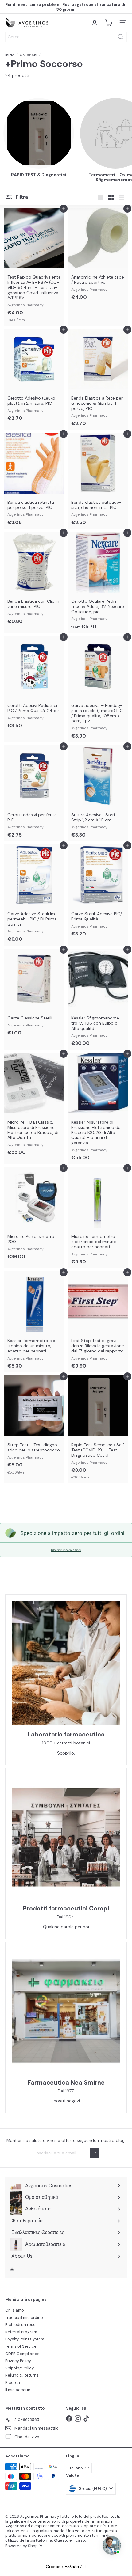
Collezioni (28, 55)
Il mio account (19, 2390)
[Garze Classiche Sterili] (34, 994)
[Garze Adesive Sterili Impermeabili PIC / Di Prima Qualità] (34, 895)
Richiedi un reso (20, 2325)
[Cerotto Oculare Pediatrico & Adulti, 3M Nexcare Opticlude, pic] (98, 582)
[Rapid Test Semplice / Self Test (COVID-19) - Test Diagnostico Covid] (98, 1429)
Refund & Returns (22, 2375)
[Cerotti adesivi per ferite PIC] (34, 793)
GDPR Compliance (22, 2354)
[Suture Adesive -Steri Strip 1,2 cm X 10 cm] (98, 793)
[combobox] (66, 37)
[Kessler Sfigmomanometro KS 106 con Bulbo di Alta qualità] (98, 999)
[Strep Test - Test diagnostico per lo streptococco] (34, 1427)
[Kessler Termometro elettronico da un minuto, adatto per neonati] (34, 1322)
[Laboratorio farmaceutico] (66, 1663)
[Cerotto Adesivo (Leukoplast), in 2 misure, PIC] (34, 377)
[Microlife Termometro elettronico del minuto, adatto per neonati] (98, 1218)
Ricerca (13, 2383)
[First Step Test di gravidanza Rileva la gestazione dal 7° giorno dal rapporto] (98, 1322)
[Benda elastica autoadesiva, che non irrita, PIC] (98, 481)
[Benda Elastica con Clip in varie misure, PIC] (34, 580)
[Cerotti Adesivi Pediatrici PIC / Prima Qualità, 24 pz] (34, 684)
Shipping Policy (19, 2368)
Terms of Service (21, 2346)
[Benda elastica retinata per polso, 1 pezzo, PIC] (34, 481)
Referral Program (21, 2332)
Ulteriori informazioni (66, 1550)
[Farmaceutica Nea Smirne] (66, 2011)
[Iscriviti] (95, 2153)
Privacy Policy (18, 2361)
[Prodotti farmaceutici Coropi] (66, 1837)
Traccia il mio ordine (24, 2318)
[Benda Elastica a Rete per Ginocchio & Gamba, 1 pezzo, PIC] (98, 379)
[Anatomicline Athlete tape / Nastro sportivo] (98, 256)
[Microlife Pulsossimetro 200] (34, 1215)
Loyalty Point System (25, 2339)
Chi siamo (15, 2310)
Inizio (10, 55)
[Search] (121, 37)
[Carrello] (109, 23)
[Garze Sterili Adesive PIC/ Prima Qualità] (98, 892)
